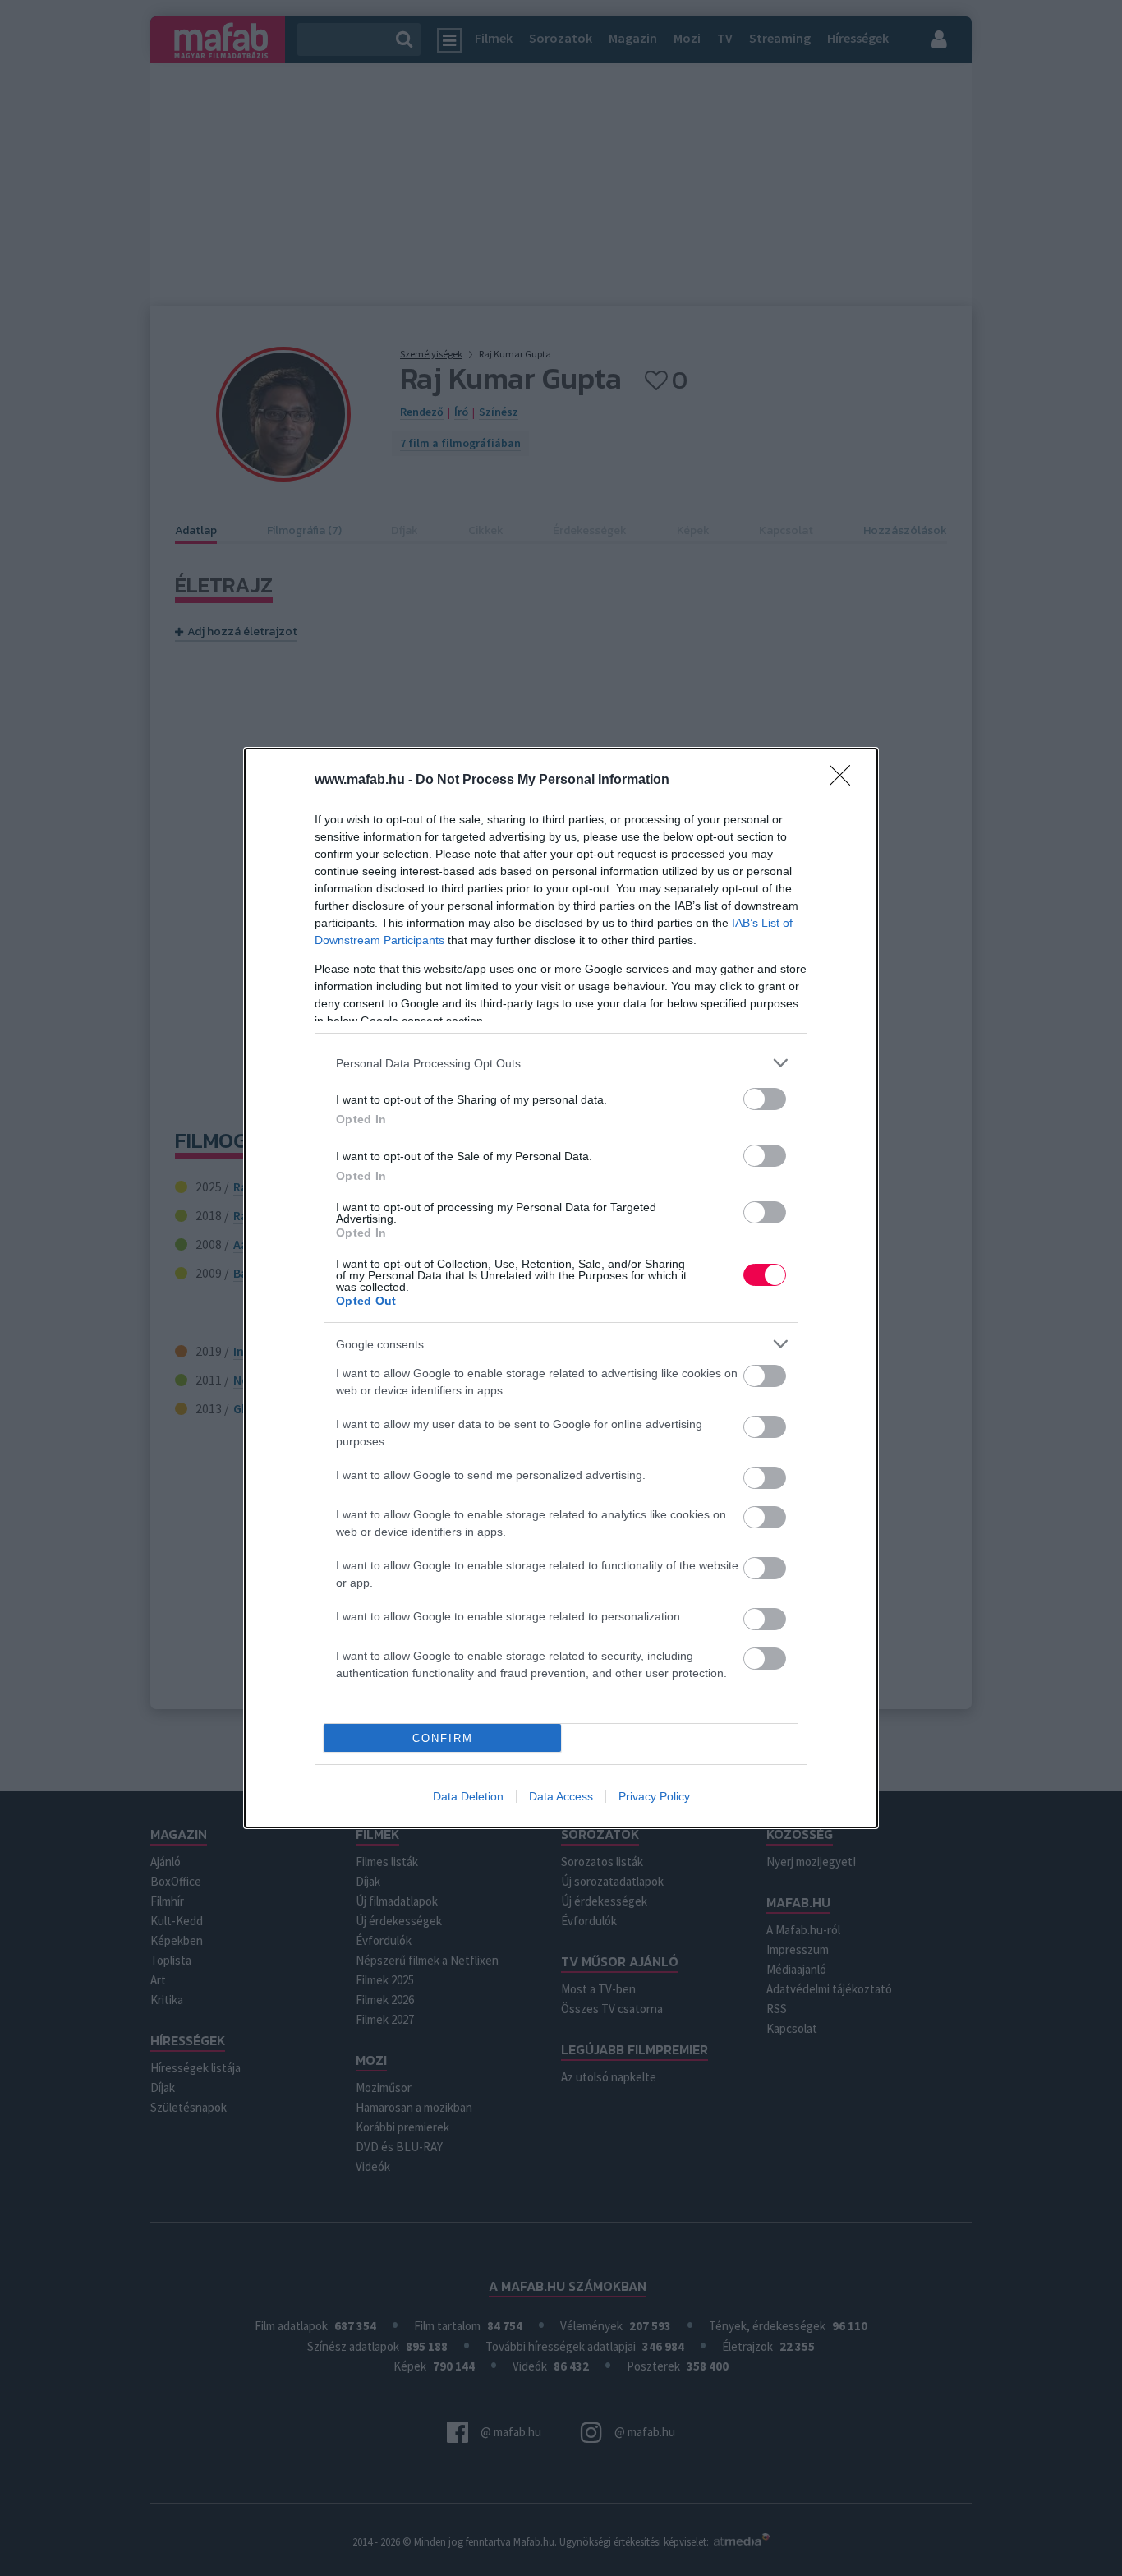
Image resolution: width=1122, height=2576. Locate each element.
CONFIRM (443, 1738)
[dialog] (561, 1288)
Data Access (561, 1796)
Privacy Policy (654, 1796)
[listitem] (561, 1063)
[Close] (845, 781)
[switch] (765, 1099)
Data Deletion (468, 1796)
